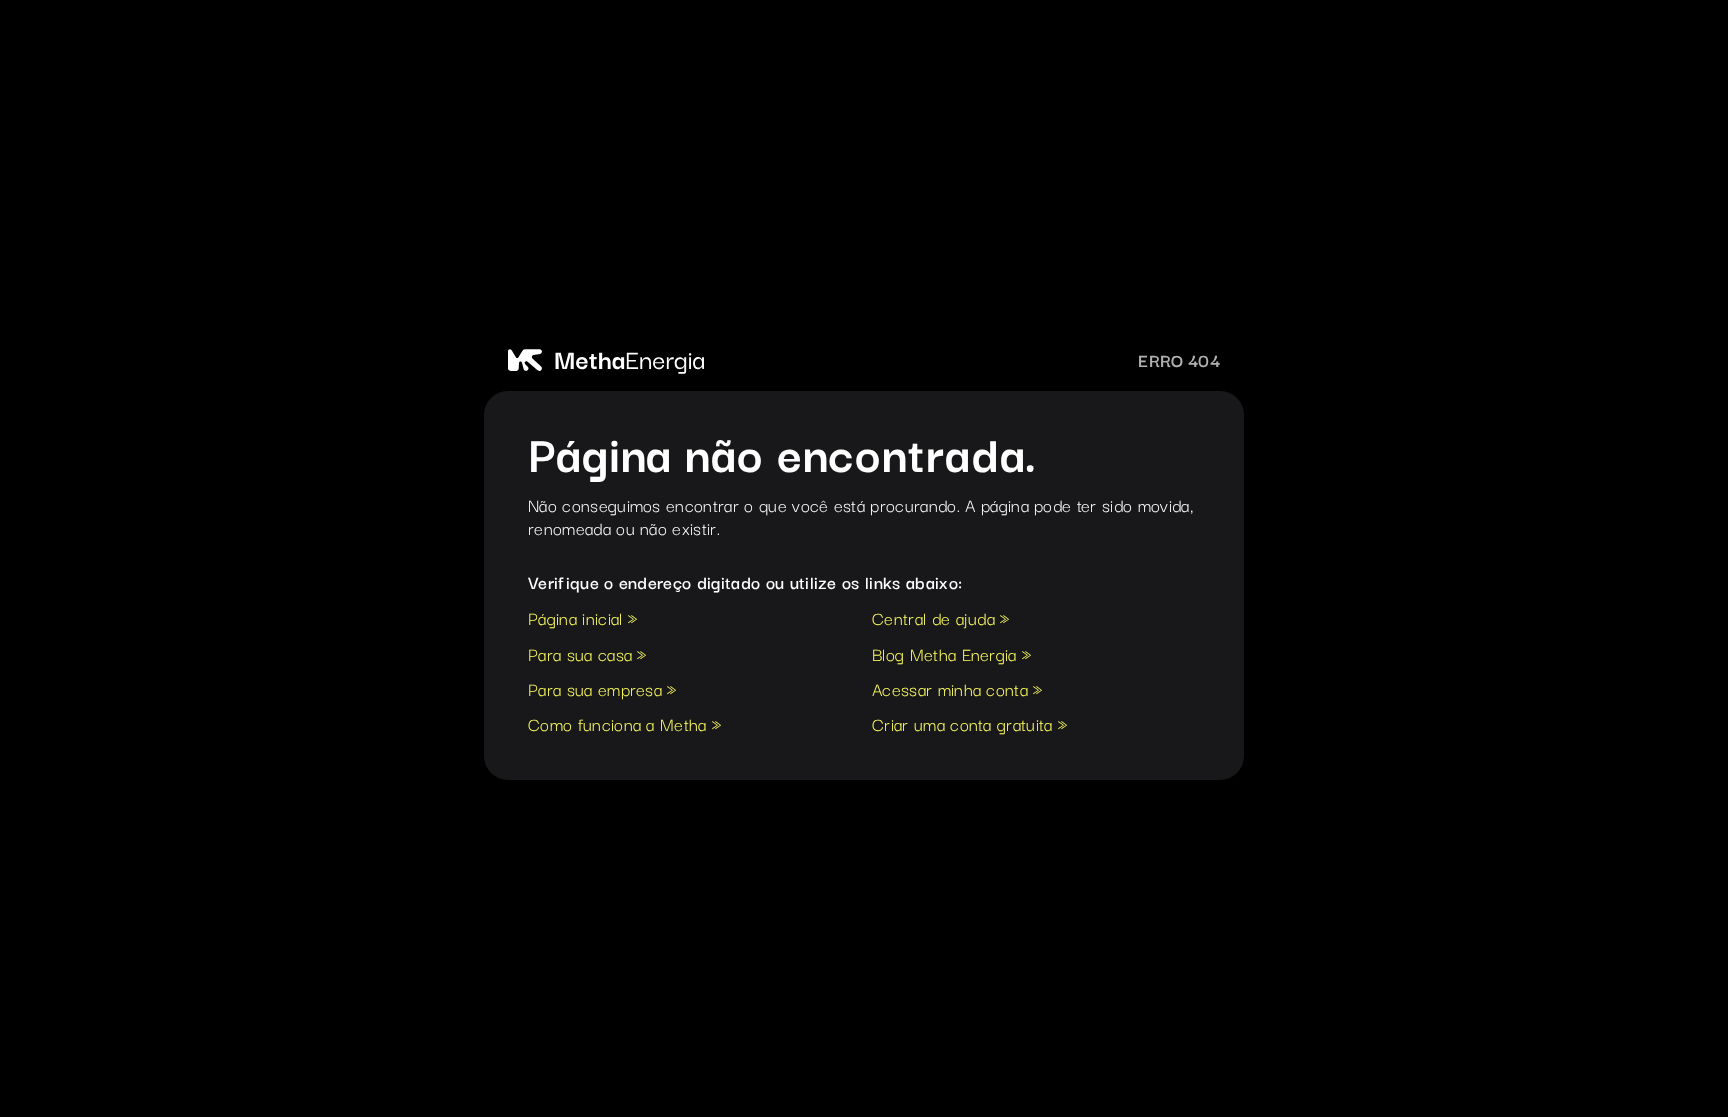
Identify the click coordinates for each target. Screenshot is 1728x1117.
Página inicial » (582, 620)
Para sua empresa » (602, 691)
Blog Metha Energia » (951, 656)
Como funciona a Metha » (624, 726)
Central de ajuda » (941, 620)
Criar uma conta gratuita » (969, 726)
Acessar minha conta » (957, 691)
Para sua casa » (587, 656)
